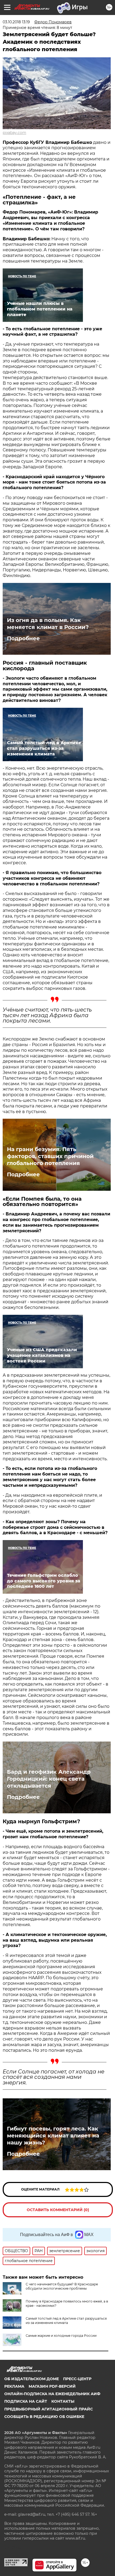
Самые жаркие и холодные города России (61, 2336)
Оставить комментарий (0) (58, 2210)
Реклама (14, 2386)
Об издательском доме (32, 2379)
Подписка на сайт (26, 2401)
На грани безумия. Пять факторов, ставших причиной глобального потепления (50, 1156)
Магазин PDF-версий (52, 2386)
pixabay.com (14, 133)
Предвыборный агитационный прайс (49, 2409)
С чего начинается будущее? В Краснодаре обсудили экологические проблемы (62, 2286)
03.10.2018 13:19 (16, 22)
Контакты (63, 2401)
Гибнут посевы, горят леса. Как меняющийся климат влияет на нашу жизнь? (53, 2136)
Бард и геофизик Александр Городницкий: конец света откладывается (49, 1779)
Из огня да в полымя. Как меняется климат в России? (48, 624)
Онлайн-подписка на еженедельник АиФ (52, 2394)
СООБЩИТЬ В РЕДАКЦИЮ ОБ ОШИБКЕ (44, 2417)
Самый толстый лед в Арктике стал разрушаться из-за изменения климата (66, 2321)
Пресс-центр (77, 2379)
